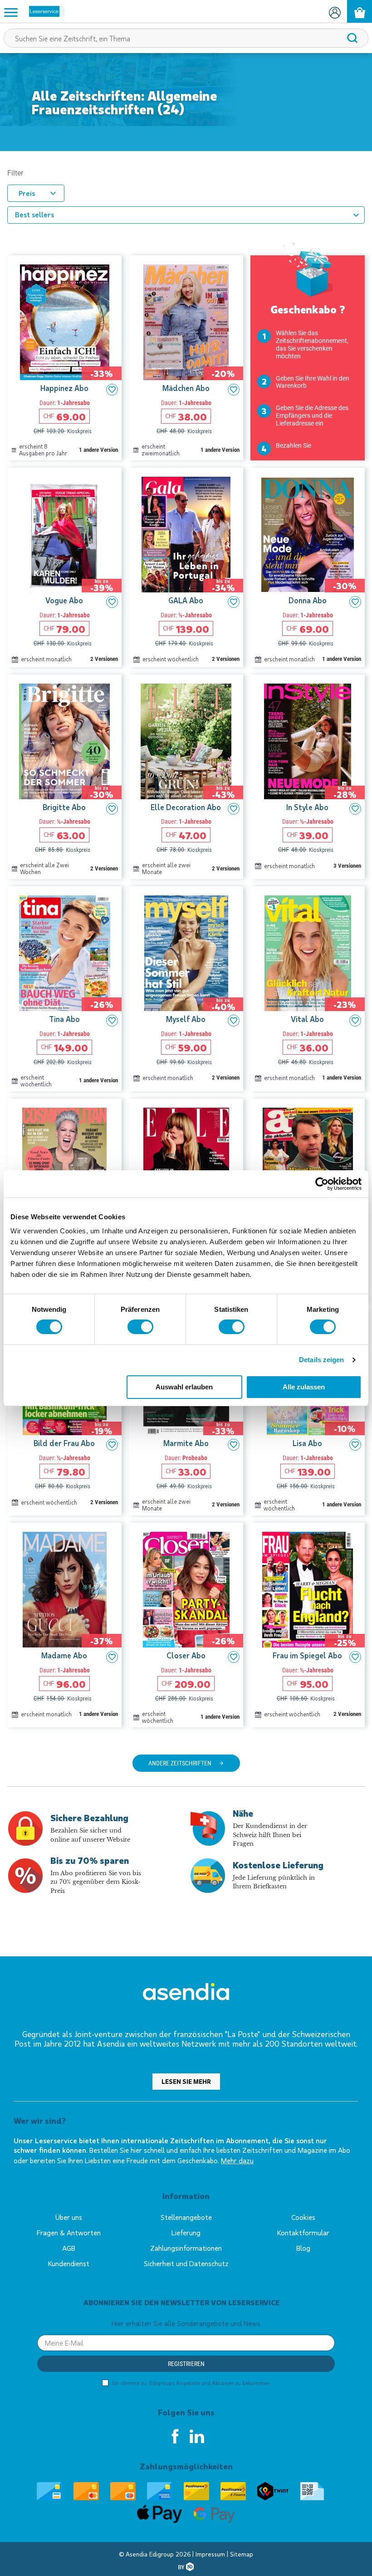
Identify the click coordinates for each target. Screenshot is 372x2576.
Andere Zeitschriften (180, 1763)
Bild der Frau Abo (64, 1443)
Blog (303, 2248)
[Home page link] (43, 11)
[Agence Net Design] (186, 2567)
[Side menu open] (11, 12)
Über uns (69, 2217)
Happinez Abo (64, 388)
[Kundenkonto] (335, 11)
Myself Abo (186, 1019)
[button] (112, 390)
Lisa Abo (307, 1443)
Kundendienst (69, 2263)
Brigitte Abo (64, 807)
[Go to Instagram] (197, 2436)
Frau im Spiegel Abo (307, 1655)
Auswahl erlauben (184, 1387)
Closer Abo (186, 1655)
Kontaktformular (303, 2232)
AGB (69, 2248)
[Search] (352, 38)
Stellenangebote (186, 2217)
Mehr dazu (237, 2160)
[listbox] (186, 215)
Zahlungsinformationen (186, 2248)
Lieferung (186, 2232)
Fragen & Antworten (69, 2232)
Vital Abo (307, 1019)
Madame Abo (64, 1655)
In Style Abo (307, 807)
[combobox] (186, 38)
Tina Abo (64, 1019)
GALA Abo (186, 600)
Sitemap (242, 2554)
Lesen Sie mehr (186, 2081)
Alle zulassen (304, 1387)
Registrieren (186, 2364)
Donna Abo (308, 600)
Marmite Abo (186, 1443)
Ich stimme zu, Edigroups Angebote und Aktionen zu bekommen (190, 2383)
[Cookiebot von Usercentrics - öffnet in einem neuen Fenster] (322, 1184)
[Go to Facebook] (175, 2436)
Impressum (211, 2554)
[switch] (140, 1327)
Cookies (303, 2217)
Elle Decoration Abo (186, 807)
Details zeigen (321, 1360)
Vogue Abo (64, 600)
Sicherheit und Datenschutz (186, 2263)
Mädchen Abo (186, 388)
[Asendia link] (186, 1993)
